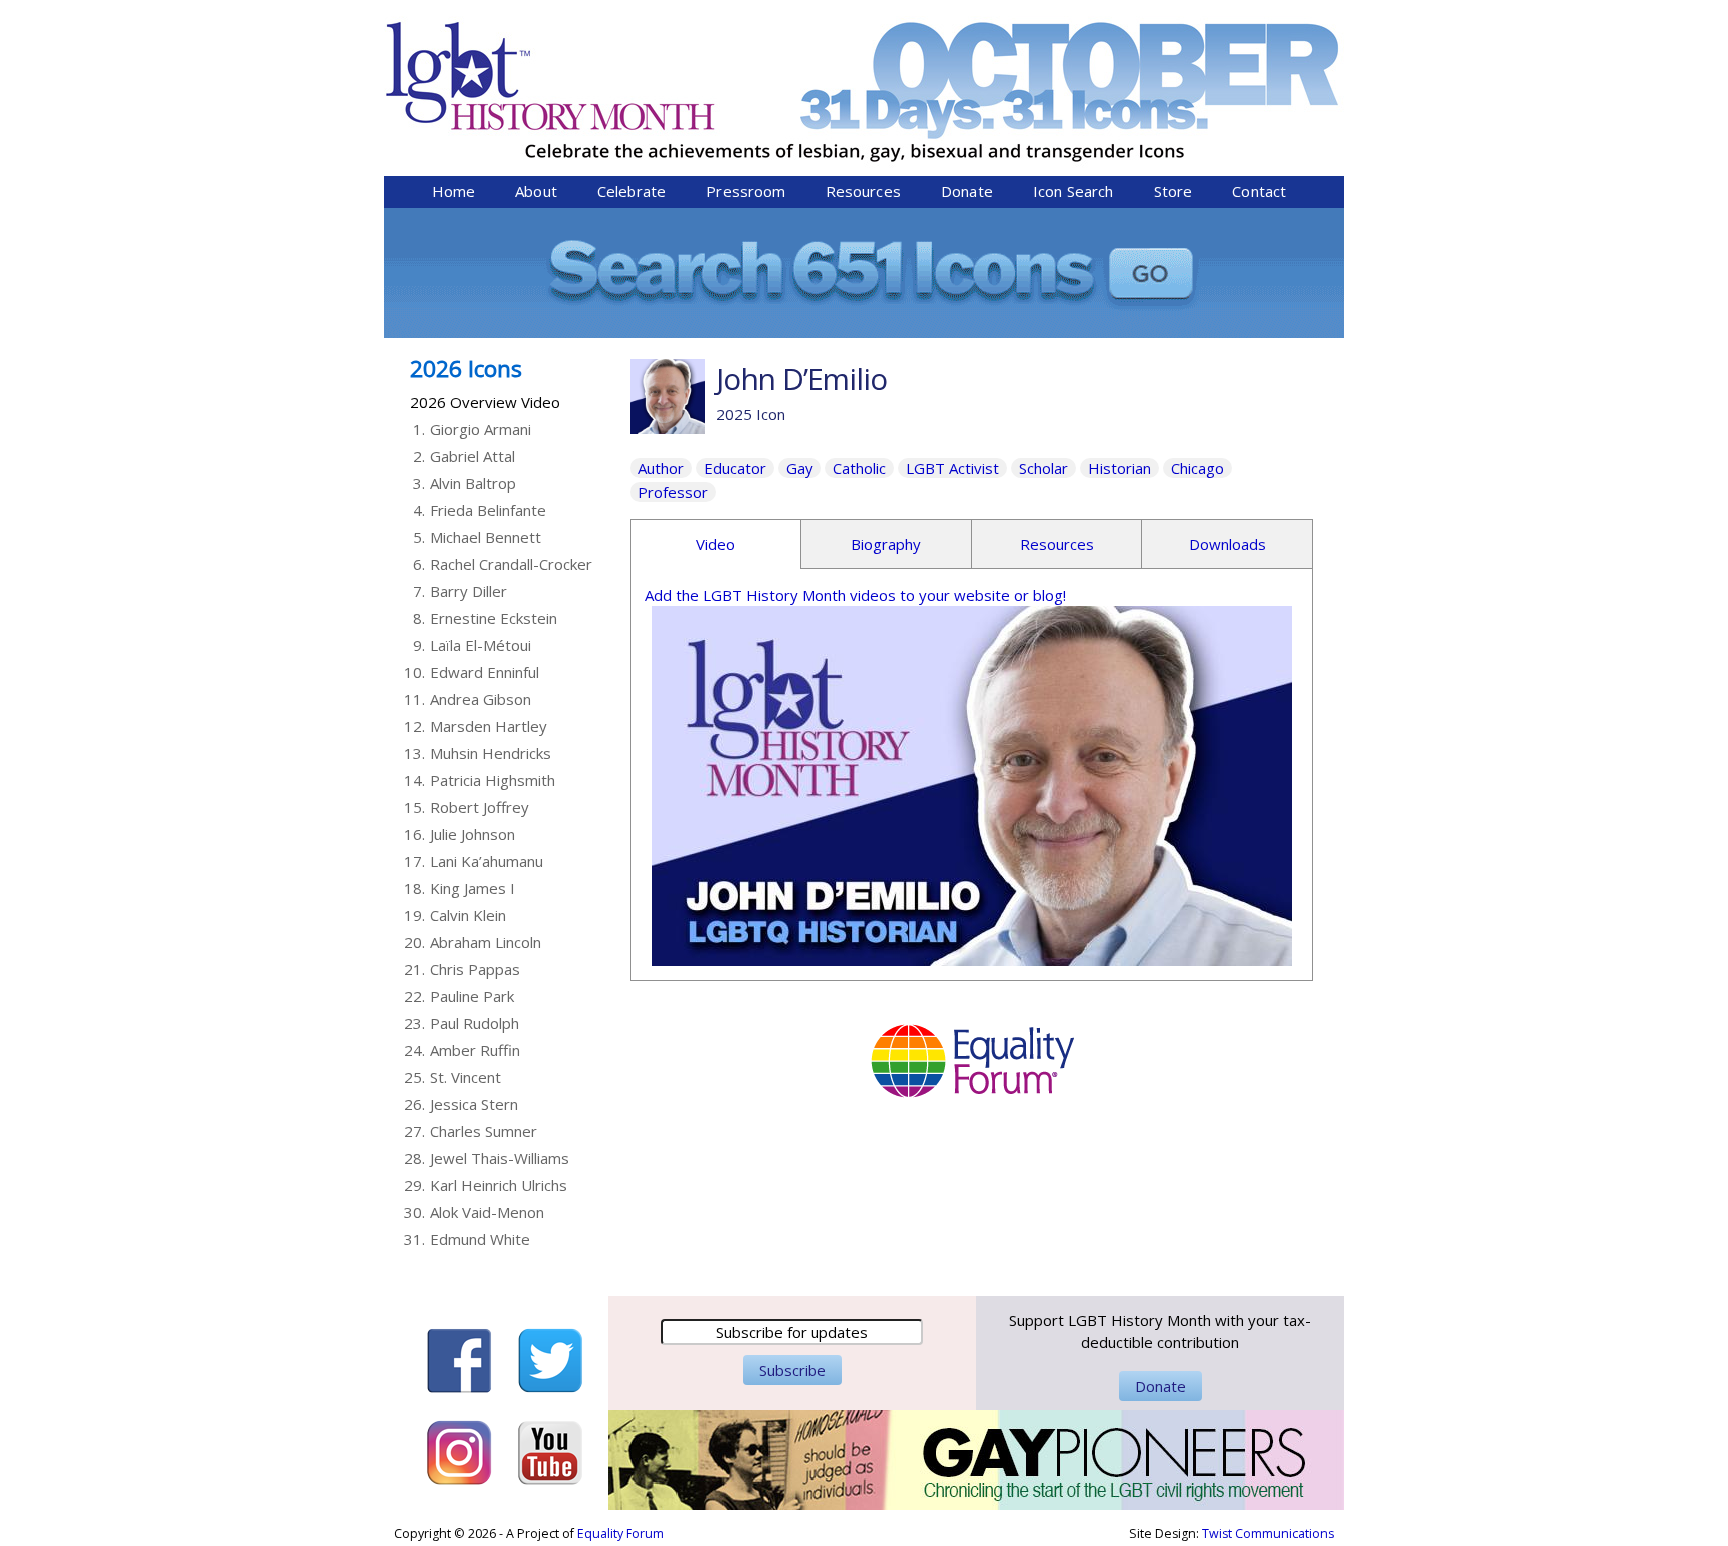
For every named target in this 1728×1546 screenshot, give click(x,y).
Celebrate (631, 191)
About (536, 191)
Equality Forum (620, 1533)
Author (661, 468)
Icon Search (1073, 191)
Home (454, 191)
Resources (863, 191)
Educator (735, 468)
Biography (886, 544)
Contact (1259, 191)
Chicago (1197, 468)
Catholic (859, 468)
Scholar (1043, 468)
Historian (1119, 468)
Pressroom (745, 191)
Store (1173, 191)
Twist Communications (1268, 1533)
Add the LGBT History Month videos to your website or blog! (855, 595)
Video (715, 544)
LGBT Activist (952, 468)
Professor (673, 492)
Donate (967, 191)
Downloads (1227, 544)
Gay (799, 468)
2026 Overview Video (485, 402)
